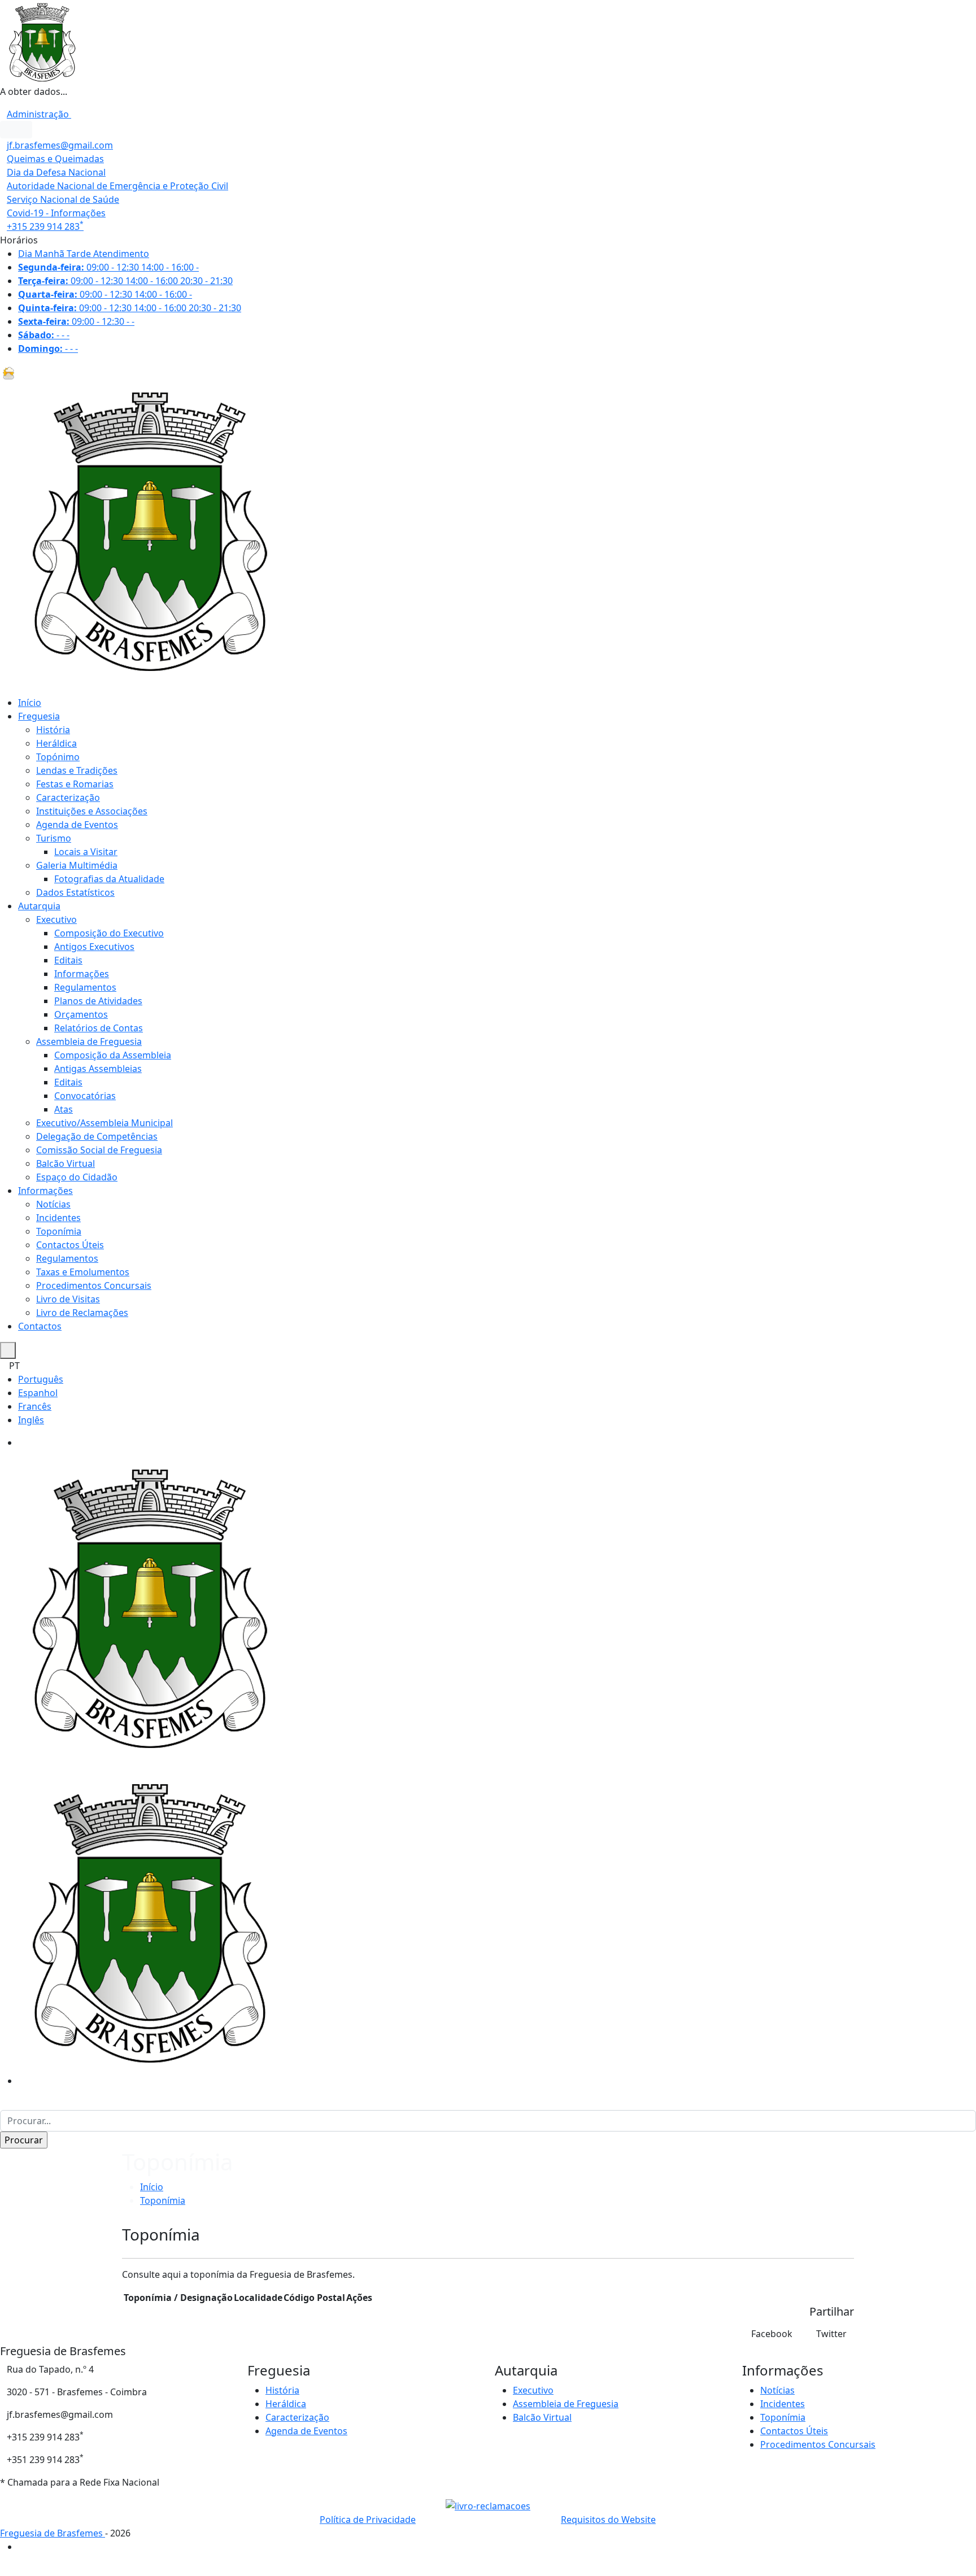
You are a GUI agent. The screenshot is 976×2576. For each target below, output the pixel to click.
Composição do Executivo (109, 933)
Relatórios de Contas (99, 1028)
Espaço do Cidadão (77, 1177)
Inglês (31, 1420)
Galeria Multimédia (77, 865)
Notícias (53, 1204)
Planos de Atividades (98, 1001)
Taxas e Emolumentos (83, 1272)
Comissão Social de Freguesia (99, 1150)
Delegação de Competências (97, 1136)
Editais (68, 960)
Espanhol (38, 1393)
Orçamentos (81, 1014)
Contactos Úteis (70, 1245)
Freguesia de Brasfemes (53, 2533)
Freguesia (39, 716)
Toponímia (59, 1231)
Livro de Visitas (68, 1299)
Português (41, 1379)
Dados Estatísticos (75, 892)
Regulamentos (85, 987)
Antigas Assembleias (98, 1069)
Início (30, 703)
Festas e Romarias (75, 784)
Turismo (54, 838)
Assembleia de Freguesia (89, 1041)
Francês (35, 1406)
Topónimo (58, 757)
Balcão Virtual (66, 1163)
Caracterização (68, 797)
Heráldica (56, 743)
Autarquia (39, 906)
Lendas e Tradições (77, 770)
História (53, 730)
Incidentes (58, 1218)
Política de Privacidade (368, 2520)
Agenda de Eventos (77, 825)
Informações (82, 974)
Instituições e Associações (92, 811)
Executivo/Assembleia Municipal (104, 1123)
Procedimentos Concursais (94, 1285)
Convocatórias (85, 1096)
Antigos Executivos (94, 947)
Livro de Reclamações (82, 1313)
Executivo (56, 919)
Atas (64, 1109)
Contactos (40, 1326)
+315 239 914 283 (45, 226)
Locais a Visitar (86, 852)
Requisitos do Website (608, 2520)
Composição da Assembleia (113, 1055)
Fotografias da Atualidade (109, 879)
